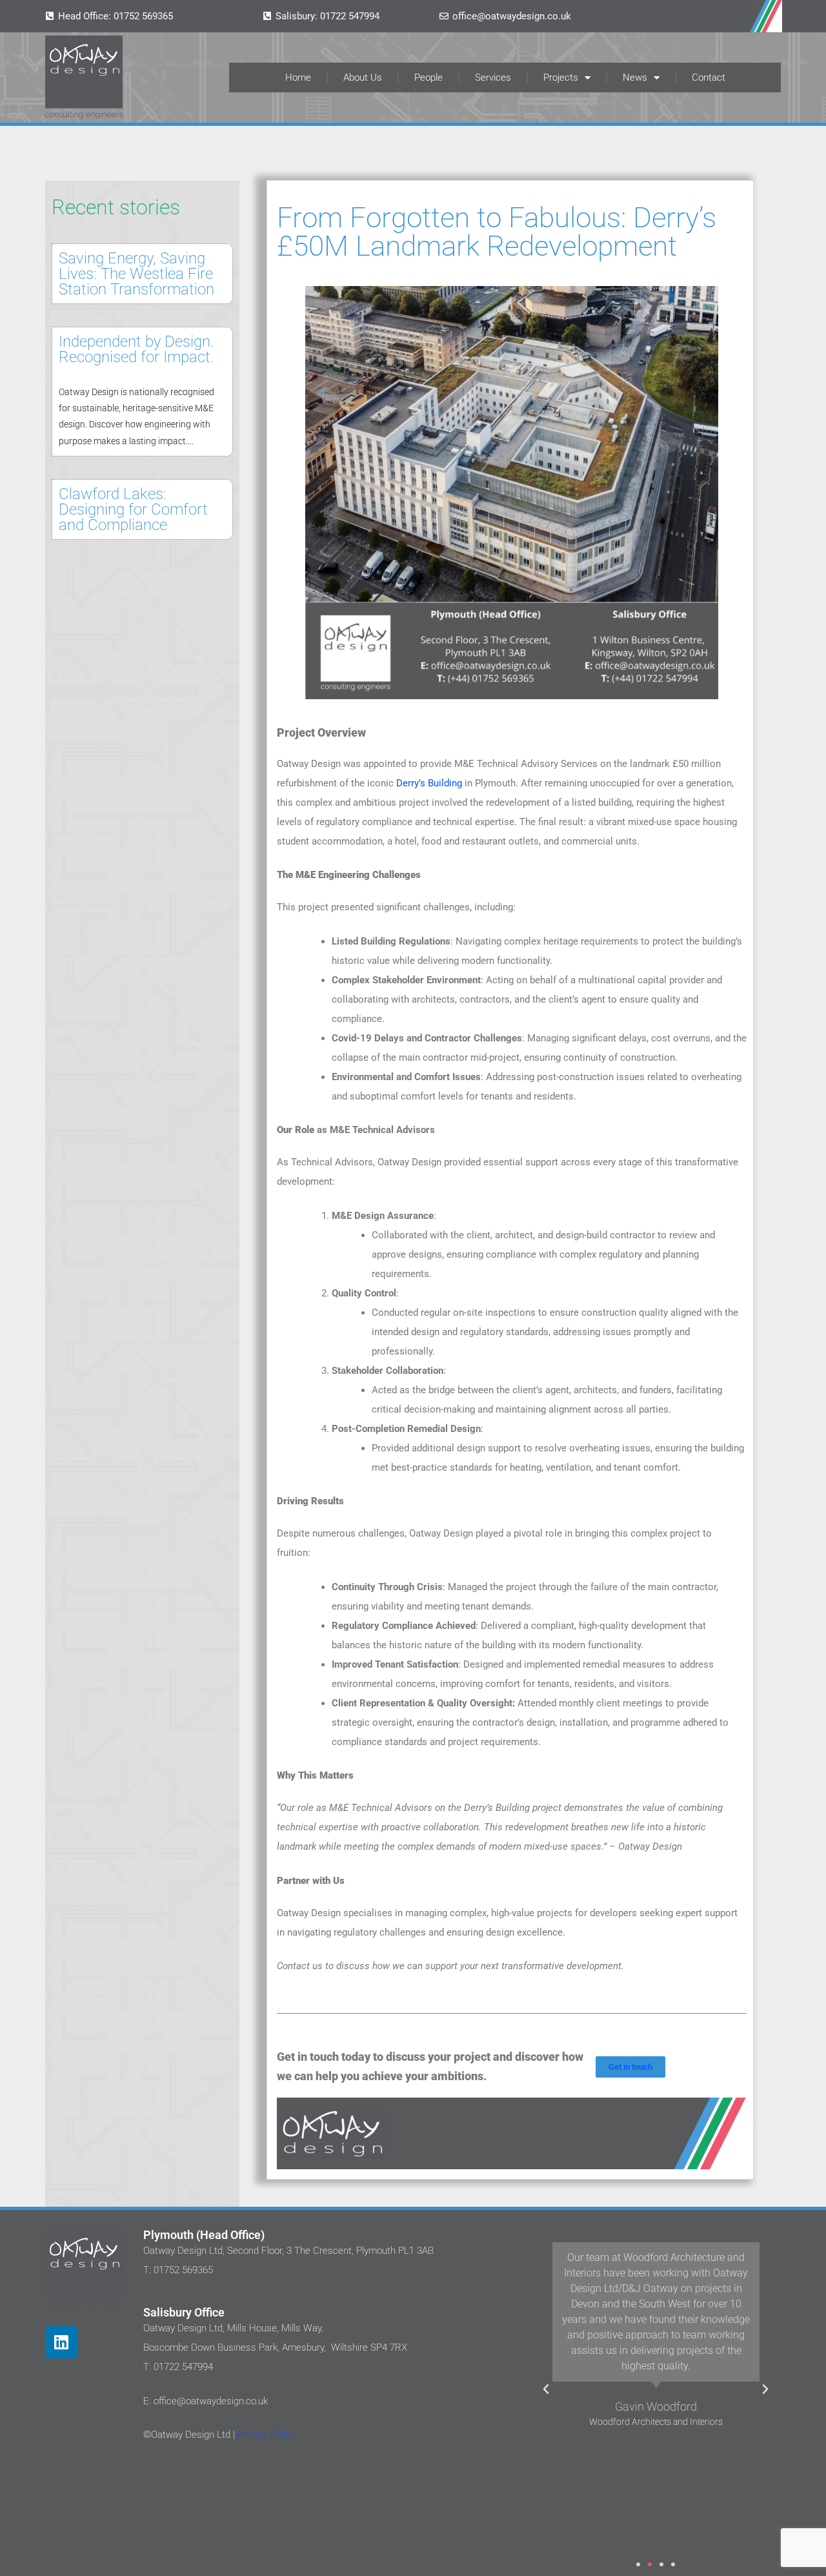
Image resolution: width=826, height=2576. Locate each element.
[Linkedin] (61, 2342)
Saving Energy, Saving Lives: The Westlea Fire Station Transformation (136, 274)
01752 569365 (143, 16)
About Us (363, 77)
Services (493, 77)
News (635, 77)
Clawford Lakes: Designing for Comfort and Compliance (133, 509)
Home (298, 77)
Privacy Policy (265, 2435)
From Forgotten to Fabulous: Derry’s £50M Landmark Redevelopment (497, 232)
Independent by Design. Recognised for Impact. (136, 349)
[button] (546, 2389)
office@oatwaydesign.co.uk (512, 16)
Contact (709, 77)
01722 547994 (350, 16)
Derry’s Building (429, 783)
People (428, 77)
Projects (561, 77)
